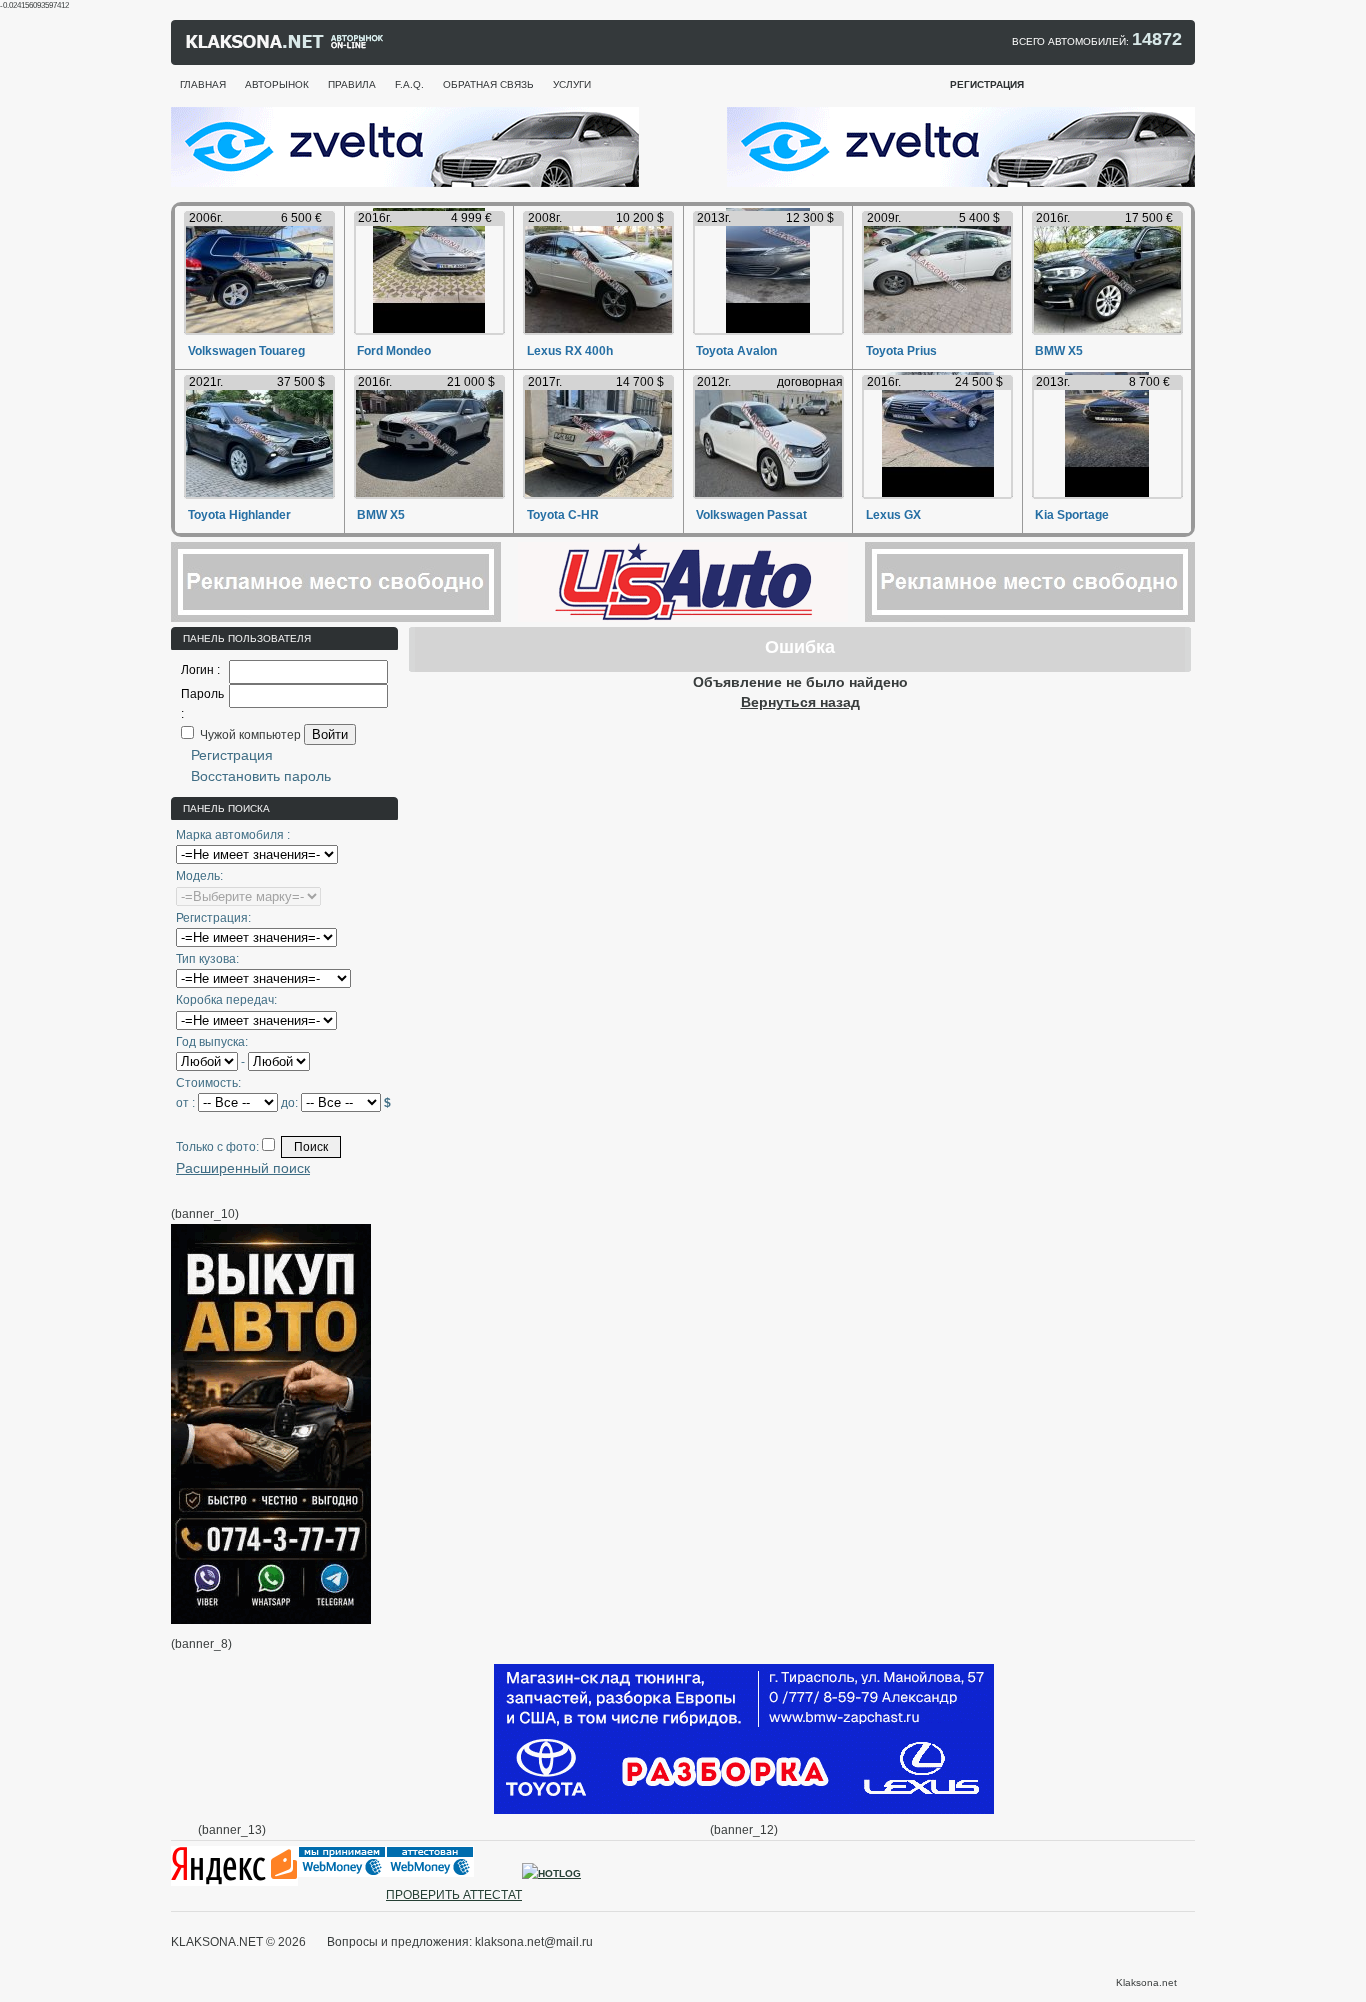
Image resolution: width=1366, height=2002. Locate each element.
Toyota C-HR (563, 515)
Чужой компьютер (249, 735)
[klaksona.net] (286, 46)
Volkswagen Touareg (246, 351)
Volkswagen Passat (751, 515)
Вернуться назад (800, 702)
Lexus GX (893, 515)
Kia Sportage (1072, 515)
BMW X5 (1059, 351)
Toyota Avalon (736, 351)
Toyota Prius (901, 351)
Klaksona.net (1146, 1982)
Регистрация (232, 755)
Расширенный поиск (243, 1168)
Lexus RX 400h (570, 351)
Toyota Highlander (239, 515)
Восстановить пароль (261, 776)
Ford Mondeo (394, 351)
